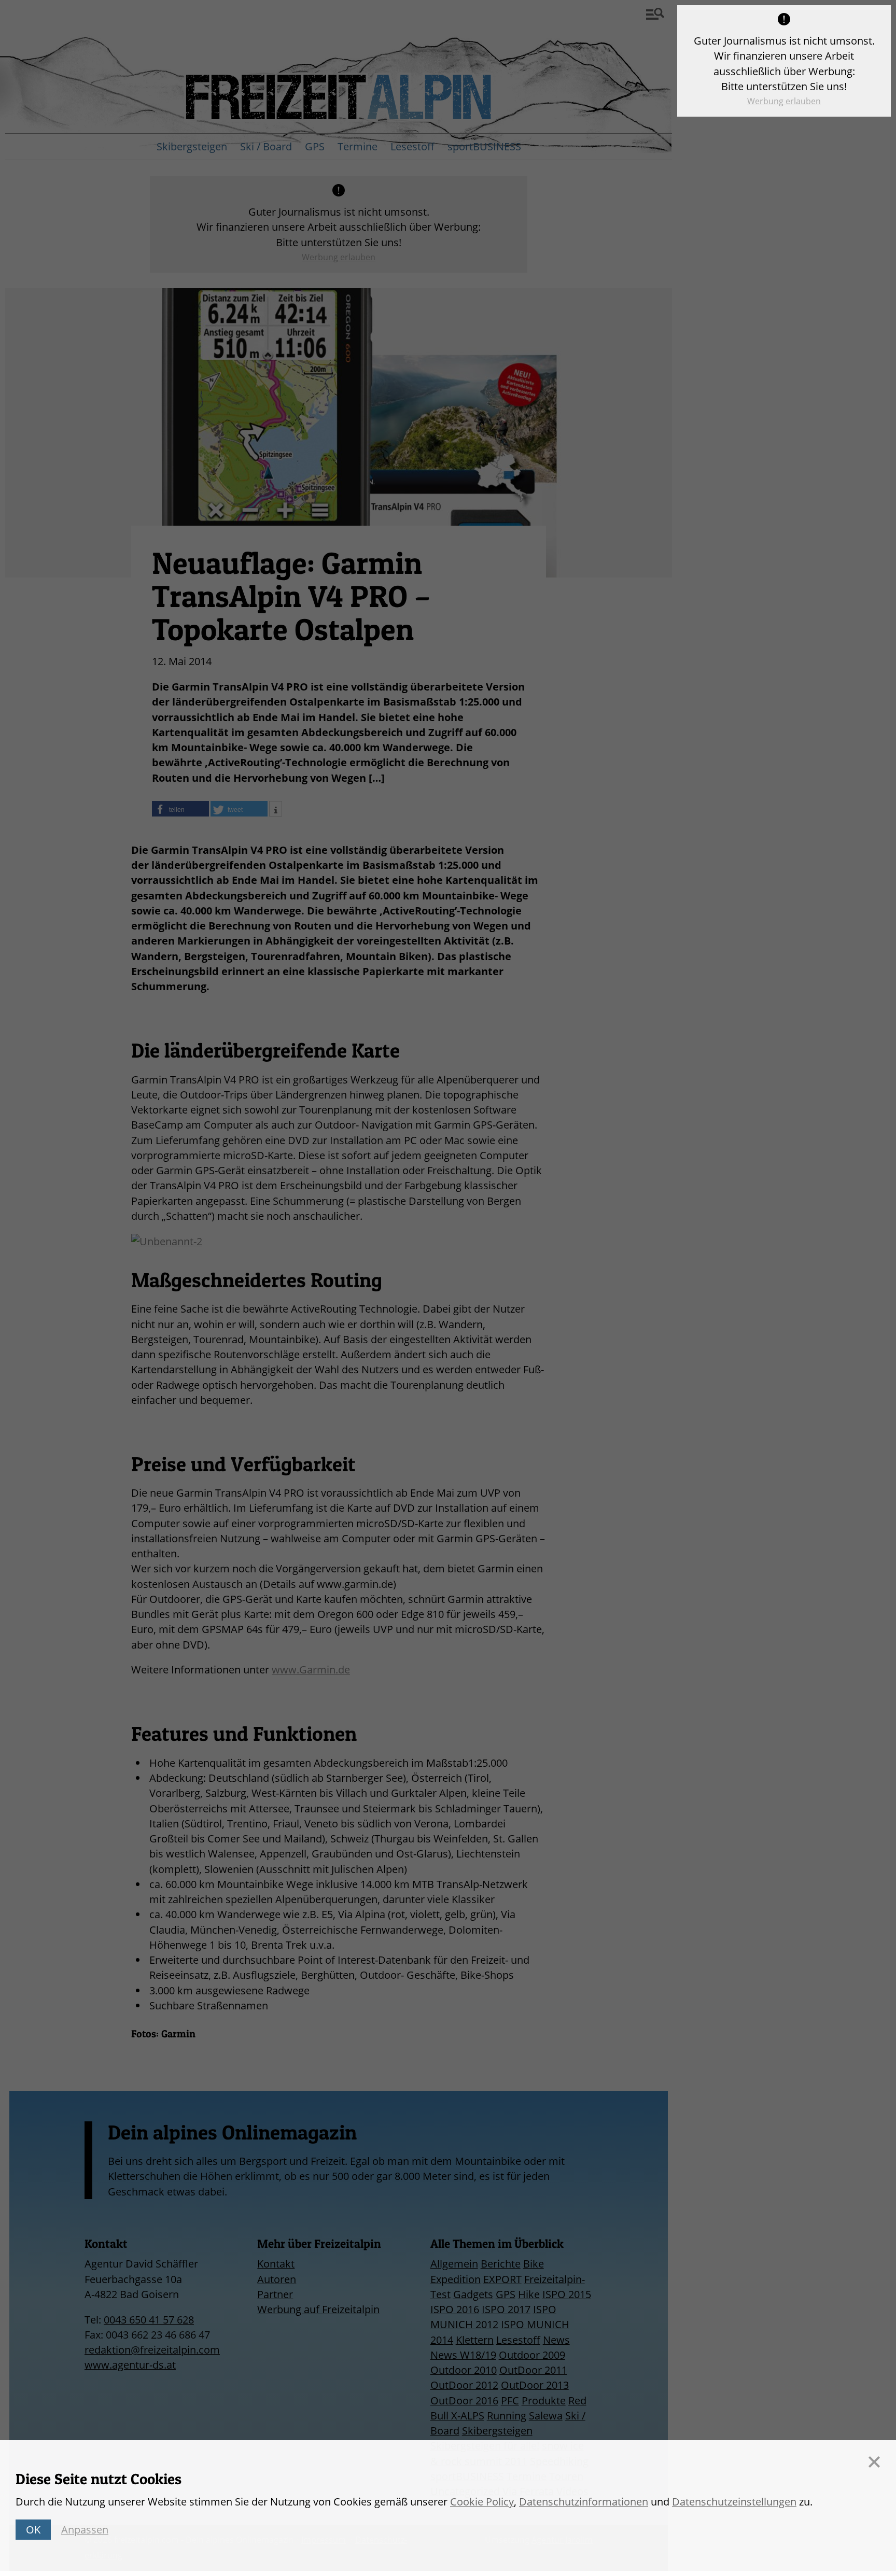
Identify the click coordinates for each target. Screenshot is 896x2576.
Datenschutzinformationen (584, 2502)
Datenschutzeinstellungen (734, 2502)
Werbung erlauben (784, 101)
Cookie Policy (482, 2502)
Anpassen (85, 2530)
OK (33, 2530)
